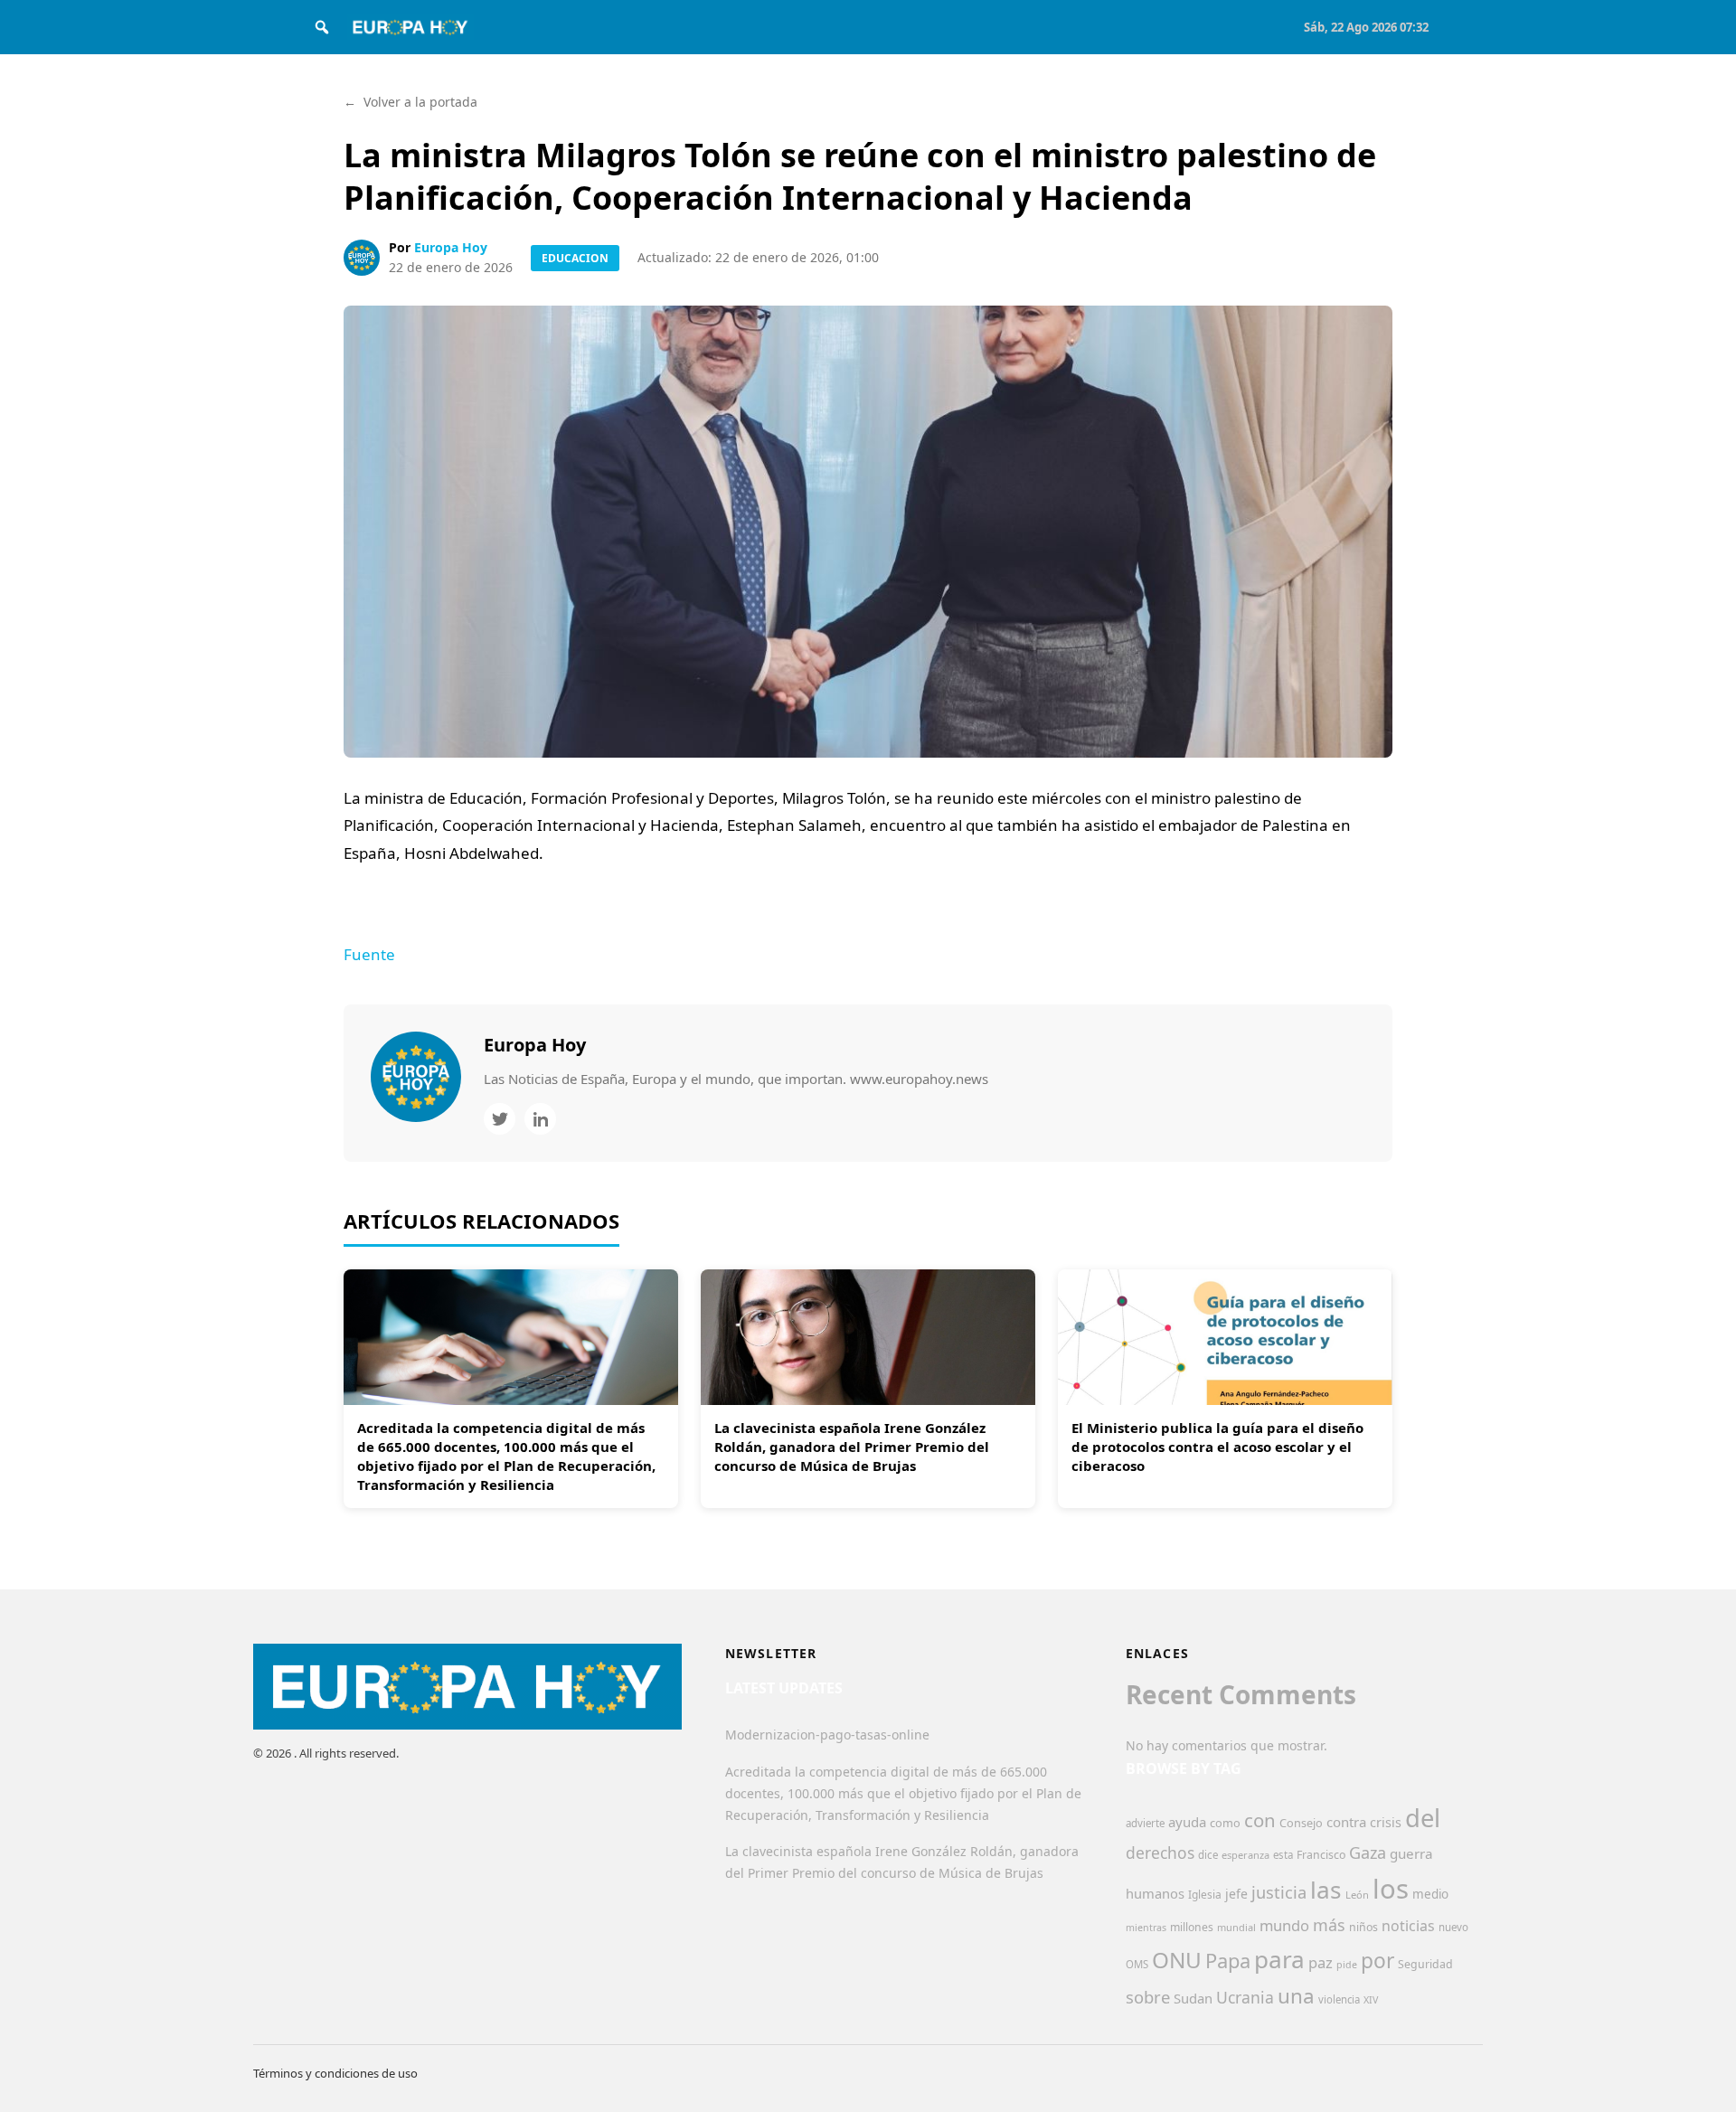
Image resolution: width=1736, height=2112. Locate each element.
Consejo (1301, 1823)
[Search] (322, 27)
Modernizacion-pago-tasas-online (827, 1735)
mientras (1146, 1928)
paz (1321, 1962)
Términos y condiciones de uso (335, 2073)
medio (1430, 1894)
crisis (1386, 1822)
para (1279, 1959)
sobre (1148, 1997)
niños (1363, 1927)
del (1423, 1818)
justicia (1279, 1892)
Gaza (1368, 1853)
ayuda (1187, 1822)
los (1391, 1889)
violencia (1339, 1999)
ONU (1177, 1960)
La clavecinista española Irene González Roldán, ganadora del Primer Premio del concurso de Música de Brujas (852, 1447)
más (1329, 1925)
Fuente (369, 954)
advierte (1145, 1823)
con (1260, 1820)
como (1225, 1823)
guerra (1411, 1853)
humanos (1155, 1893)
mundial (1236, 1927)
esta (1283, 1855)
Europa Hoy (451, 247)
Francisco (1321, 1855)
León (1357, 1895)
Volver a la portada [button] (410, 102)
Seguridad (1425, 1964)
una (1296, 1996)
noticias (1408, 1926)
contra (1346, 1822)
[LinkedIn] (540, 1119)
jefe (1236, 1894)
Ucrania (1245, 1997)
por (1377, 1961)
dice (1208, 1855)
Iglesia (1205, 1895)
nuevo (1453, 1927)
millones (1192, 1927)
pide (1347, 1965)
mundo (1284, 1925)
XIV (1371, 2000)
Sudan (1193, 1998)
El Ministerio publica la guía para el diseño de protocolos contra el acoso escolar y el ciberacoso (1217, 1447)
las (1326, 1890)
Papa (1228, 1961)
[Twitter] (500, 1119)
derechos (1160, 1853)
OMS (1137, 1964)
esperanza (1245, 1855)
